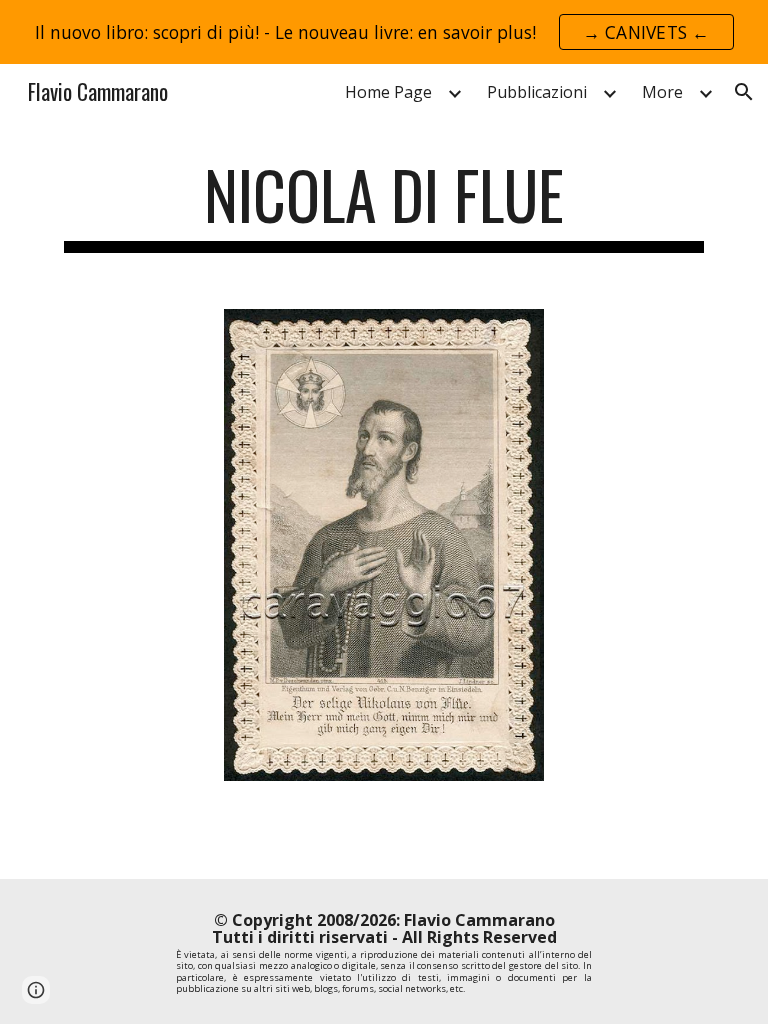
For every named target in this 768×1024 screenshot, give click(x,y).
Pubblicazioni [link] (537, 92)
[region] (384, 32)
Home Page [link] (388, 92)
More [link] (662, 92)
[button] (744, 92)
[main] (383, 204)
